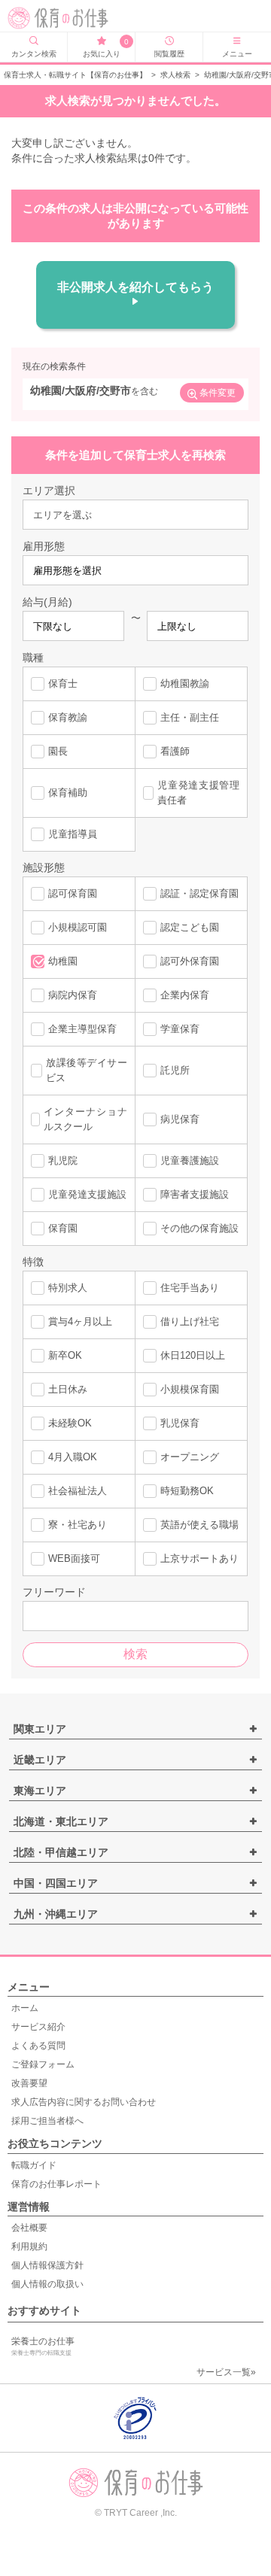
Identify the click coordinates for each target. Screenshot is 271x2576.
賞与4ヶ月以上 (80, 1321)
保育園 (63, 1228)
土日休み (68, 1389)
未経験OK (70, 1423)
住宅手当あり (190, 1288)
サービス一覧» (226, 2372)
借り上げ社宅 (190, 1321)
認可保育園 (73, 893)
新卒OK (65, 1355)
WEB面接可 (74, 1558)
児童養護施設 (190, 1160)
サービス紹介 (38, 2027)
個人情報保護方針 (47, 2265)
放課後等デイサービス (87, 1070)
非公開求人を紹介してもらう (135, 287)
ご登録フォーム (43, 2064)
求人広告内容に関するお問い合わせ (84, 2102)
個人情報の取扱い (47, 2284)
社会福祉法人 (78, 1491)
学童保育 (180, 1029)
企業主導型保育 (82, 1029)
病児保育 (180, 1119)
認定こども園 (190, 927)
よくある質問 (38, 2046)
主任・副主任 (190, 717)
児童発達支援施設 (87, 1194)
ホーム (25, 2008)
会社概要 (29, 2228)
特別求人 (68, 1288)
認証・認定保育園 (199, 893)
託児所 (175, 1070)
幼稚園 (63, 961)
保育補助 (68, 793)
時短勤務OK (187, 1491)
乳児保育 (180, 1423)
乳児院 (63, 1160)
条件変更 (218, 393)
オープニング (190, 1457)
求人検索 (175, 75)
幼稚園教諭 (185, 683)
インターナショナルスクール (85, 1119)
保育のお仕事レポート (56, 2184)
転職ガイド (34, 2165)
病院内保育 (73, 995)
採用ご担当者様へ (47, 2121)
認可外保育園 (190, 961)
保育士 (63, 683)
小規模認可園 (78, 927)
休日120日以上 (193, 1355)
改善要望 (29, 2083)
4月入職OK (73, 1457)
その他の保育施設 (199, 1228)
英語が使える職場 (199, 1525)
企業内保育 (185, 995)
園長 (58, 751)
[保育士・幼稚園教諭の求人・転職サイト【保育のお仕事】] (62, 18)
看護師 (175, 751)
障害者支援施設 (195, 1194)
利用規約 (29, 2246)
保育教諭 (68, 717)
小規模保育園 (190, 1389)
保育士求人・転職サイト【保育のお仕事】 (75, 75)
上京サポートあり (199, 1558)
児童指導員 (73, 834)
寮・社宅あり (78, 1525)
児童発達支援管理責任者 (198, 793)
